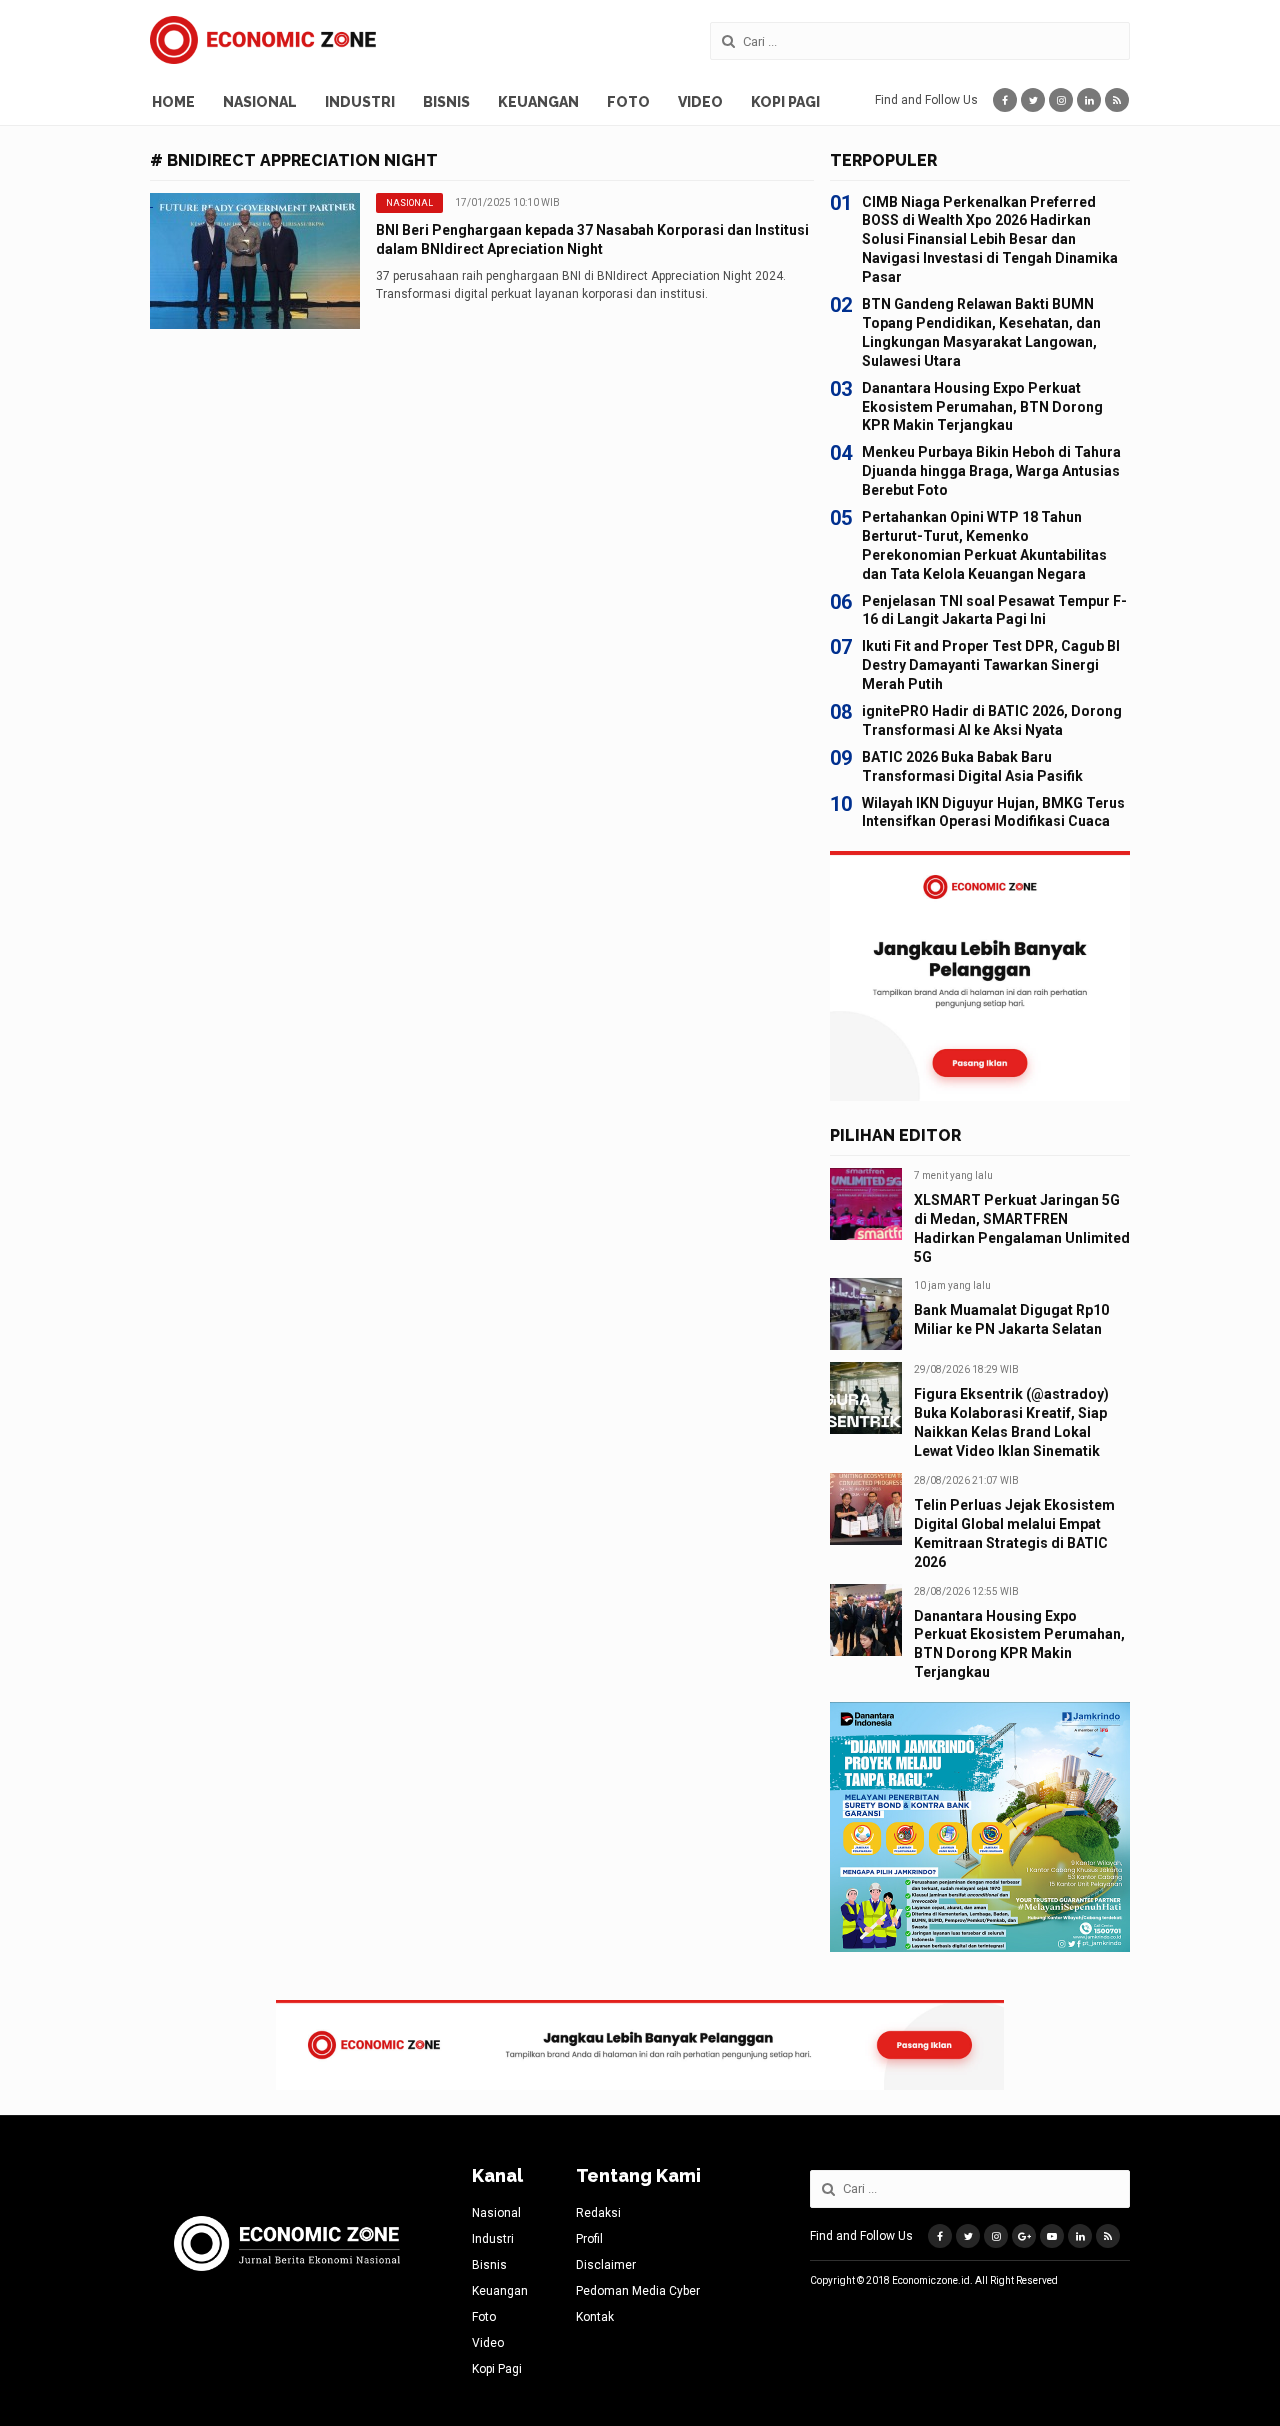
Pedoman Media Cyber (638, 2291)
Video (700, 102)
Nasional (260, 102)
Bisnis (446, 102)
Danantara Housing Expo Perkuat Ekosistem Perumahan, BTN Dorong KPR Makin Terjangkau (982, 407)
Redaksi (598, 2213)
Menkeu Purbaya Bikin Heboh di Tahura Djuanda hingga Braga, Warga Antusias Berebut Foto (991, 471)
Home (173, 102)
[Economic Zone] (263, 40)
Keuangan (538, 102)
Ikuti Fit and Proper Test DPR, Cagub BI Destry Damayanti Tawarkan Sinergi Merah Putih (991, 665)
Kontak (595, 2317)
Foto (628, 102)
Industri (360, 102)
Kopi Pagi (785, 102)
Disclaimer (606, 2265)
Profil (589, 2239)
